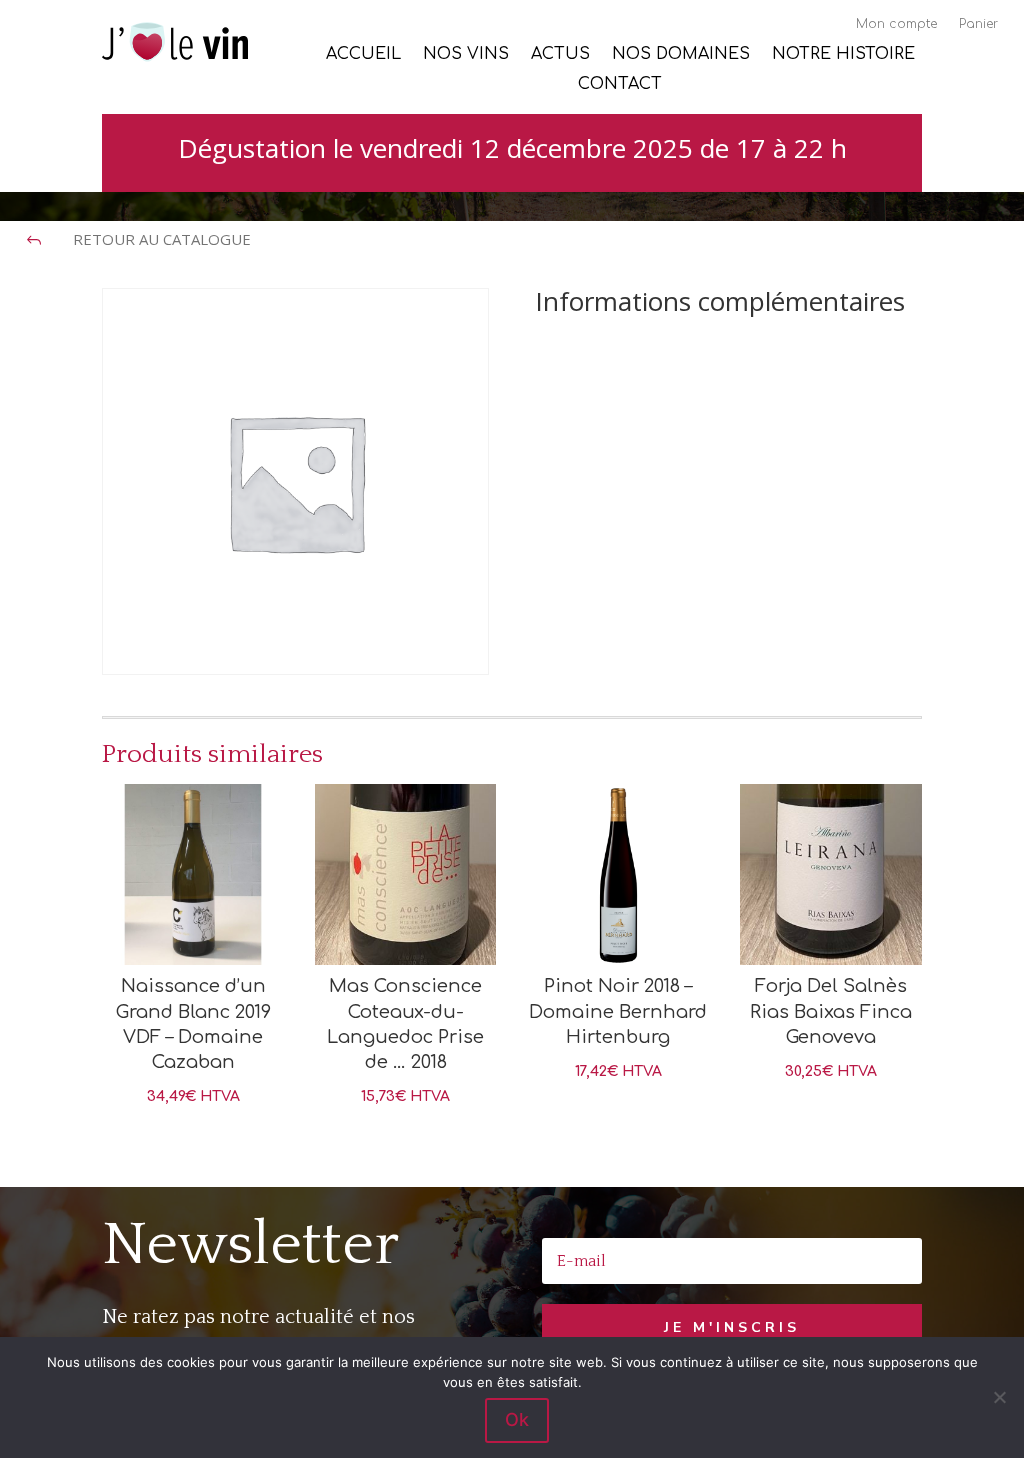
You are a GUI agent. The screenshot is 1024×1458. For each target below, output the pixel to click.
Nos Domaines (681, 55)
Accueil (363, 55)
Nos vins (466, 55)
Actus (560, 55)
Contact (620, 85)
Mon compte (896, 24)
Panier (978, 24)
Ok (517, 1419)
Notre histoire (843, 55)
